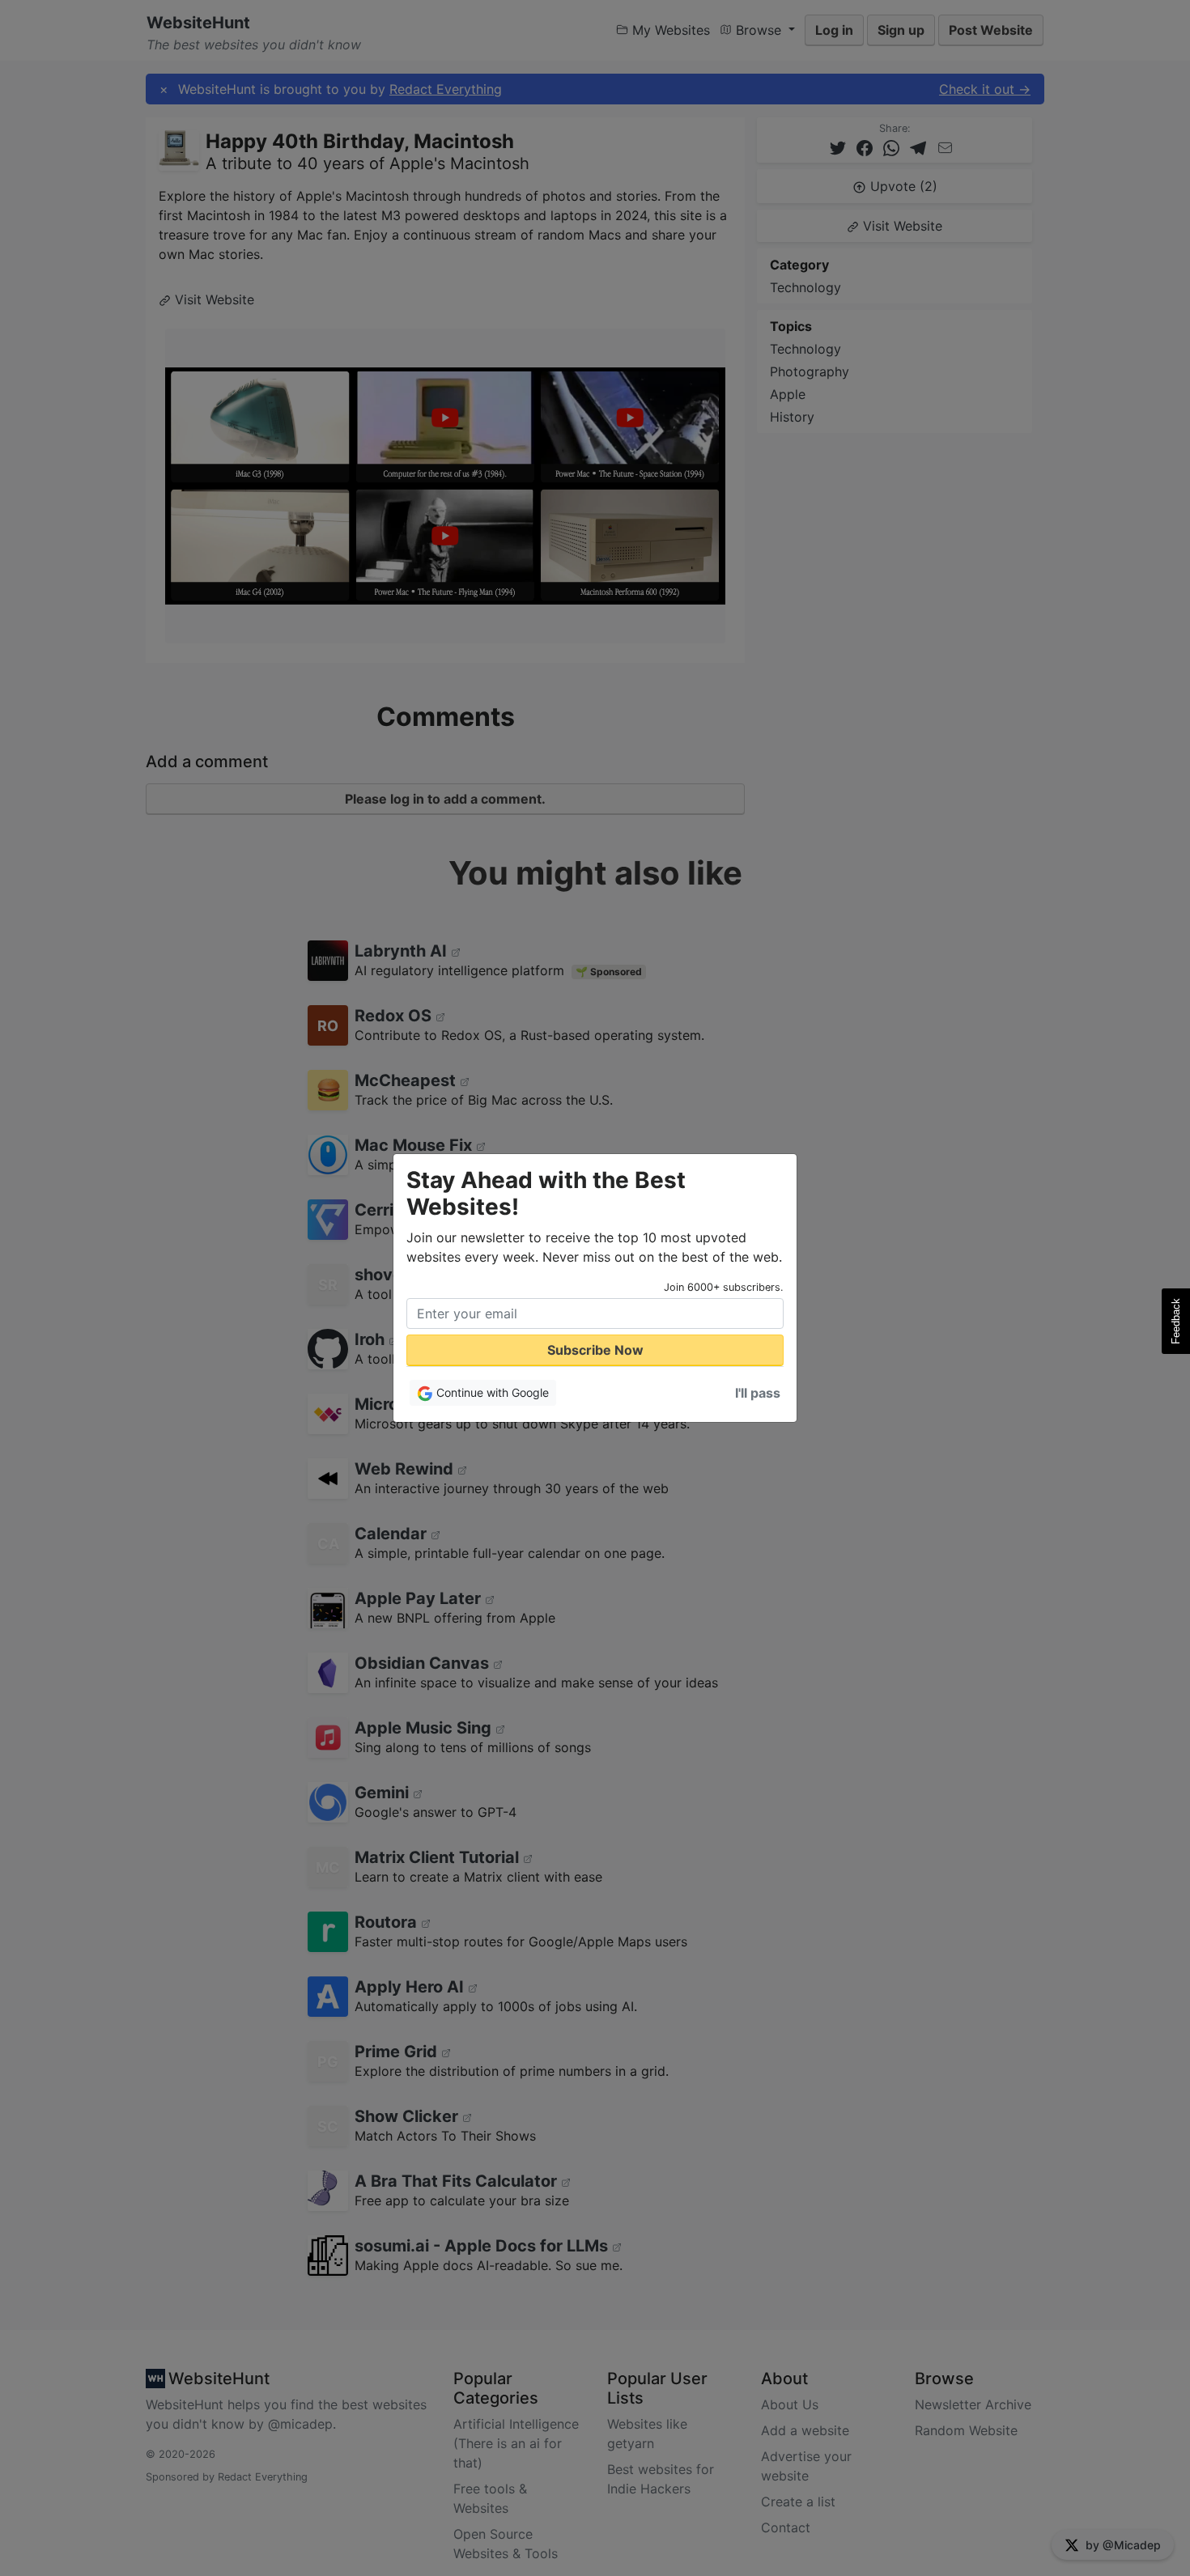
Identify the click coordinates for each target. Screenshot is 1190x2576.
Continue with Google (491, 1392)
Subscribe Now (595, 1350)
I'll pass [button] (758, 1393)
